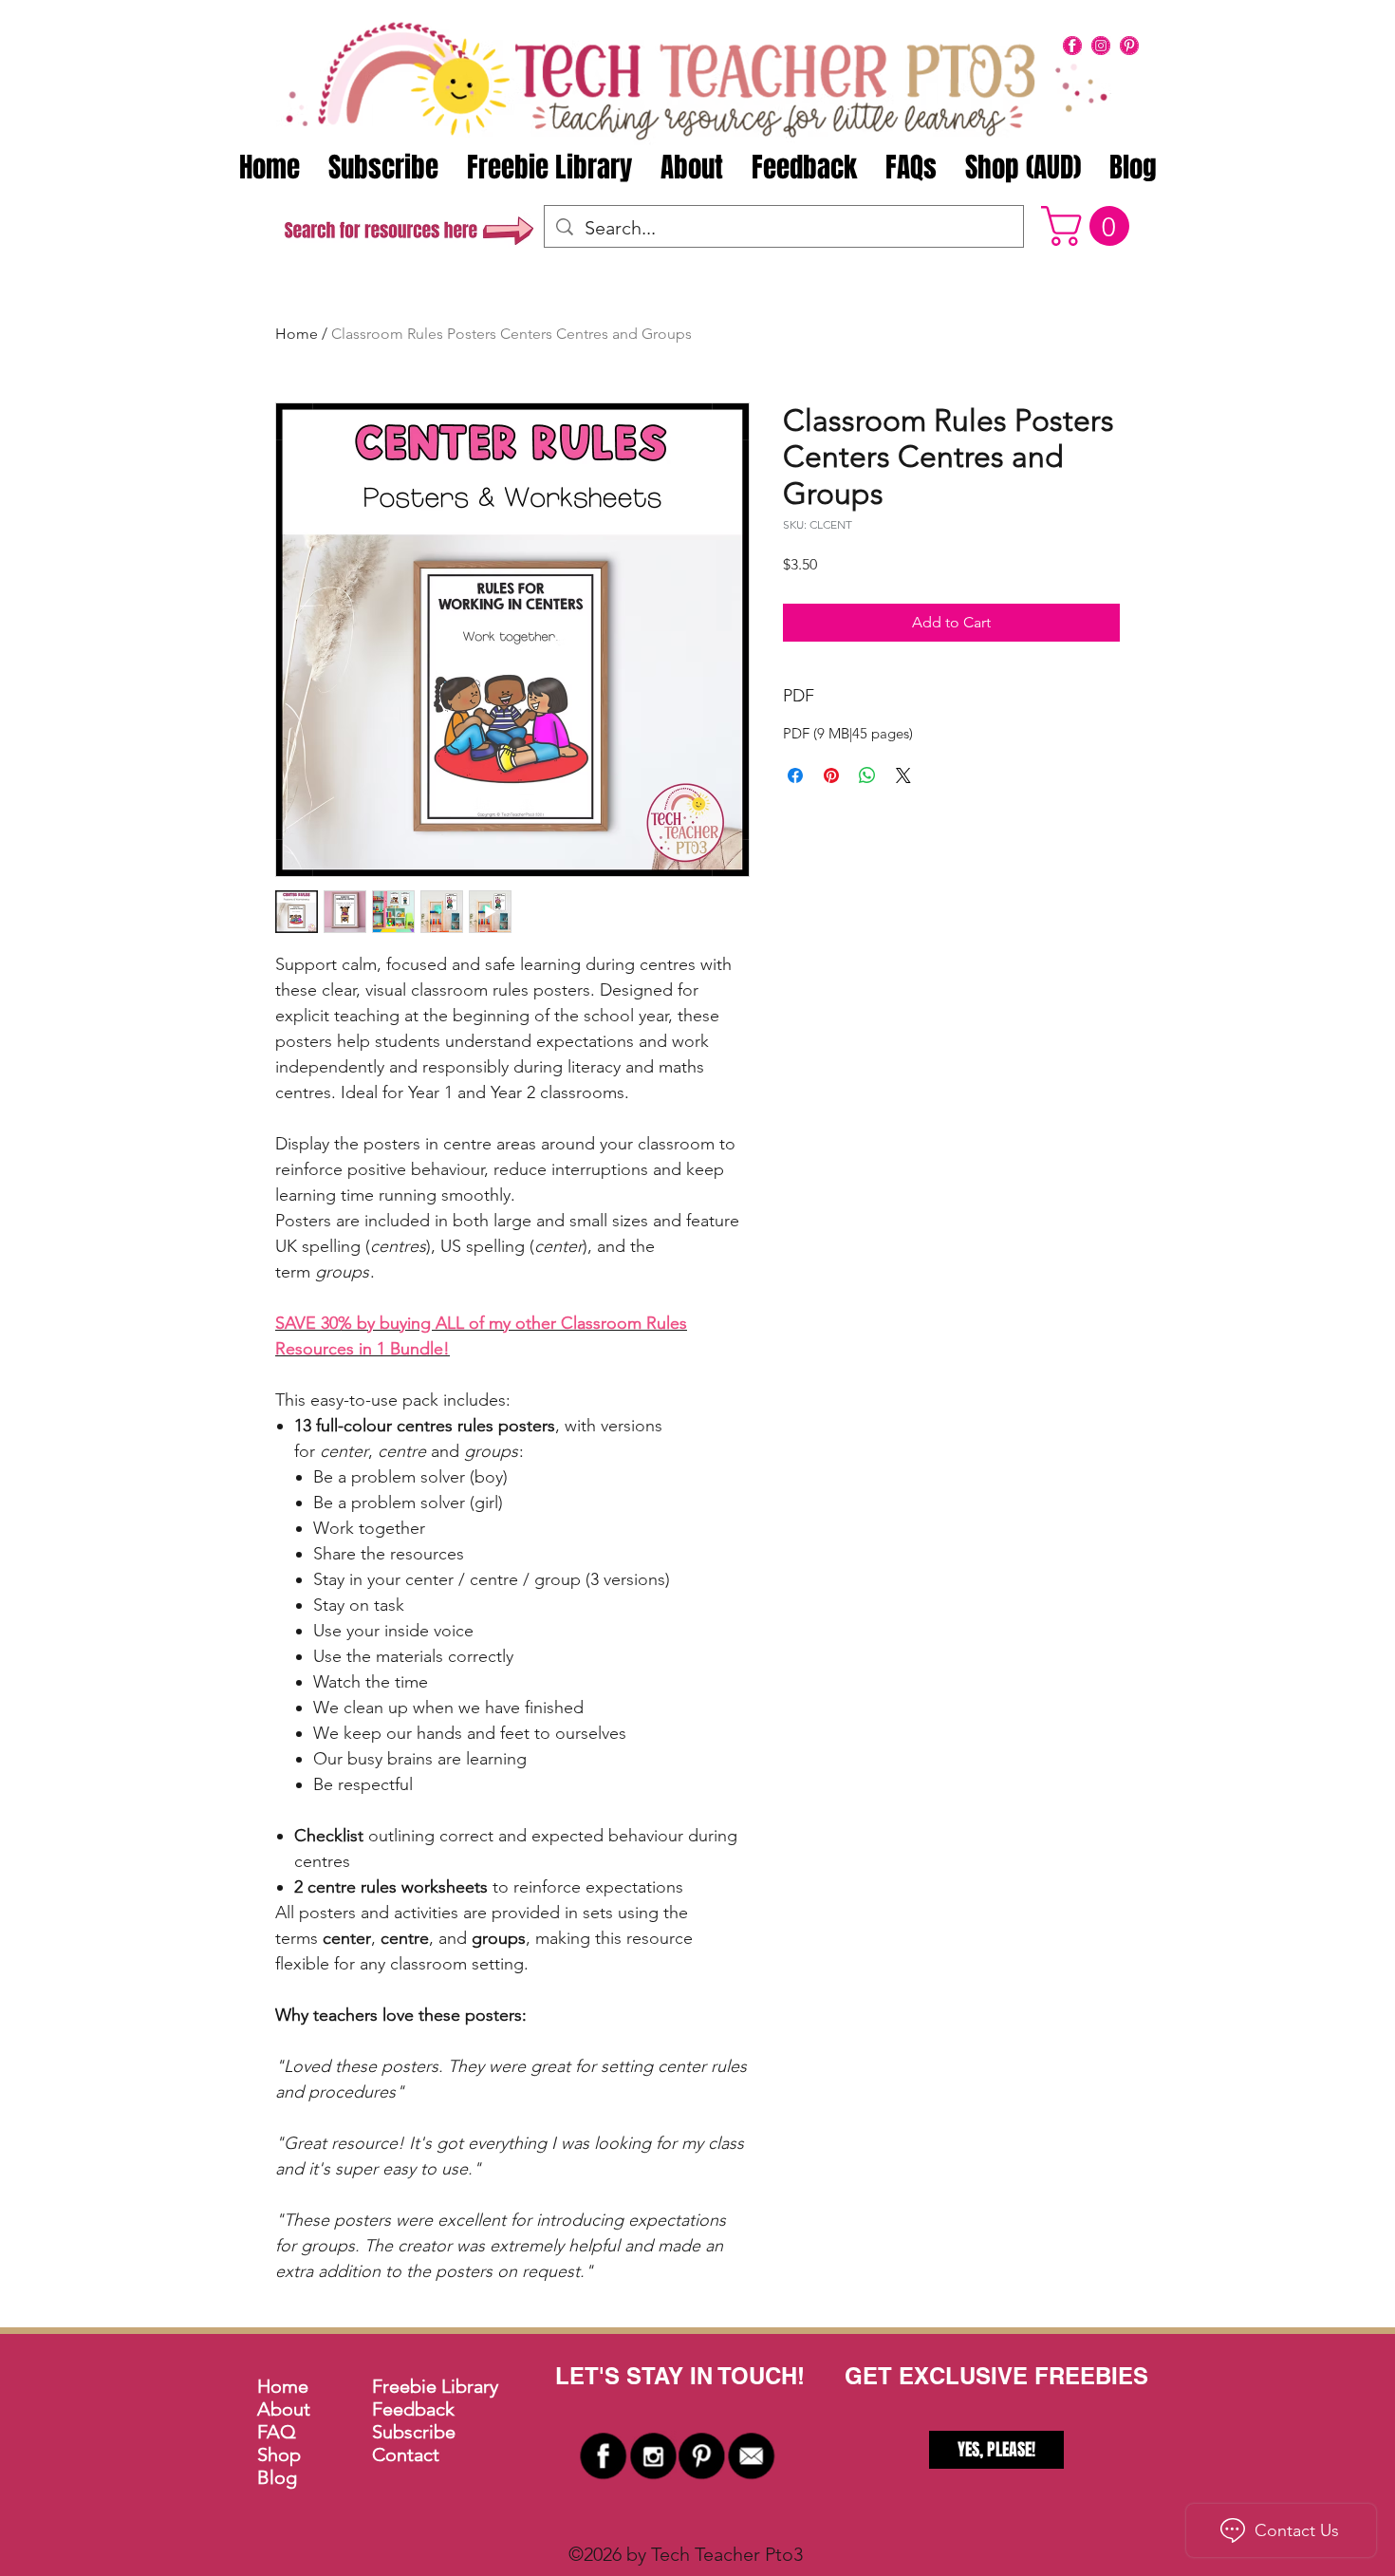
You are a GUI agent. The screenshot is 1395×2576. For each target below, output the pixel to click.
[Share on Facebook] (795, 775)
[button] (1090, 226)
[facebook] (1072, 46)
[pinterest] (1129, 46)
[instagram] (1101, 46)
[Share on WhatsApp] (867, 775)
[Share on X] (903, 775)
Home (297, 334)
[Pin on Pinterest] (831, 775)
